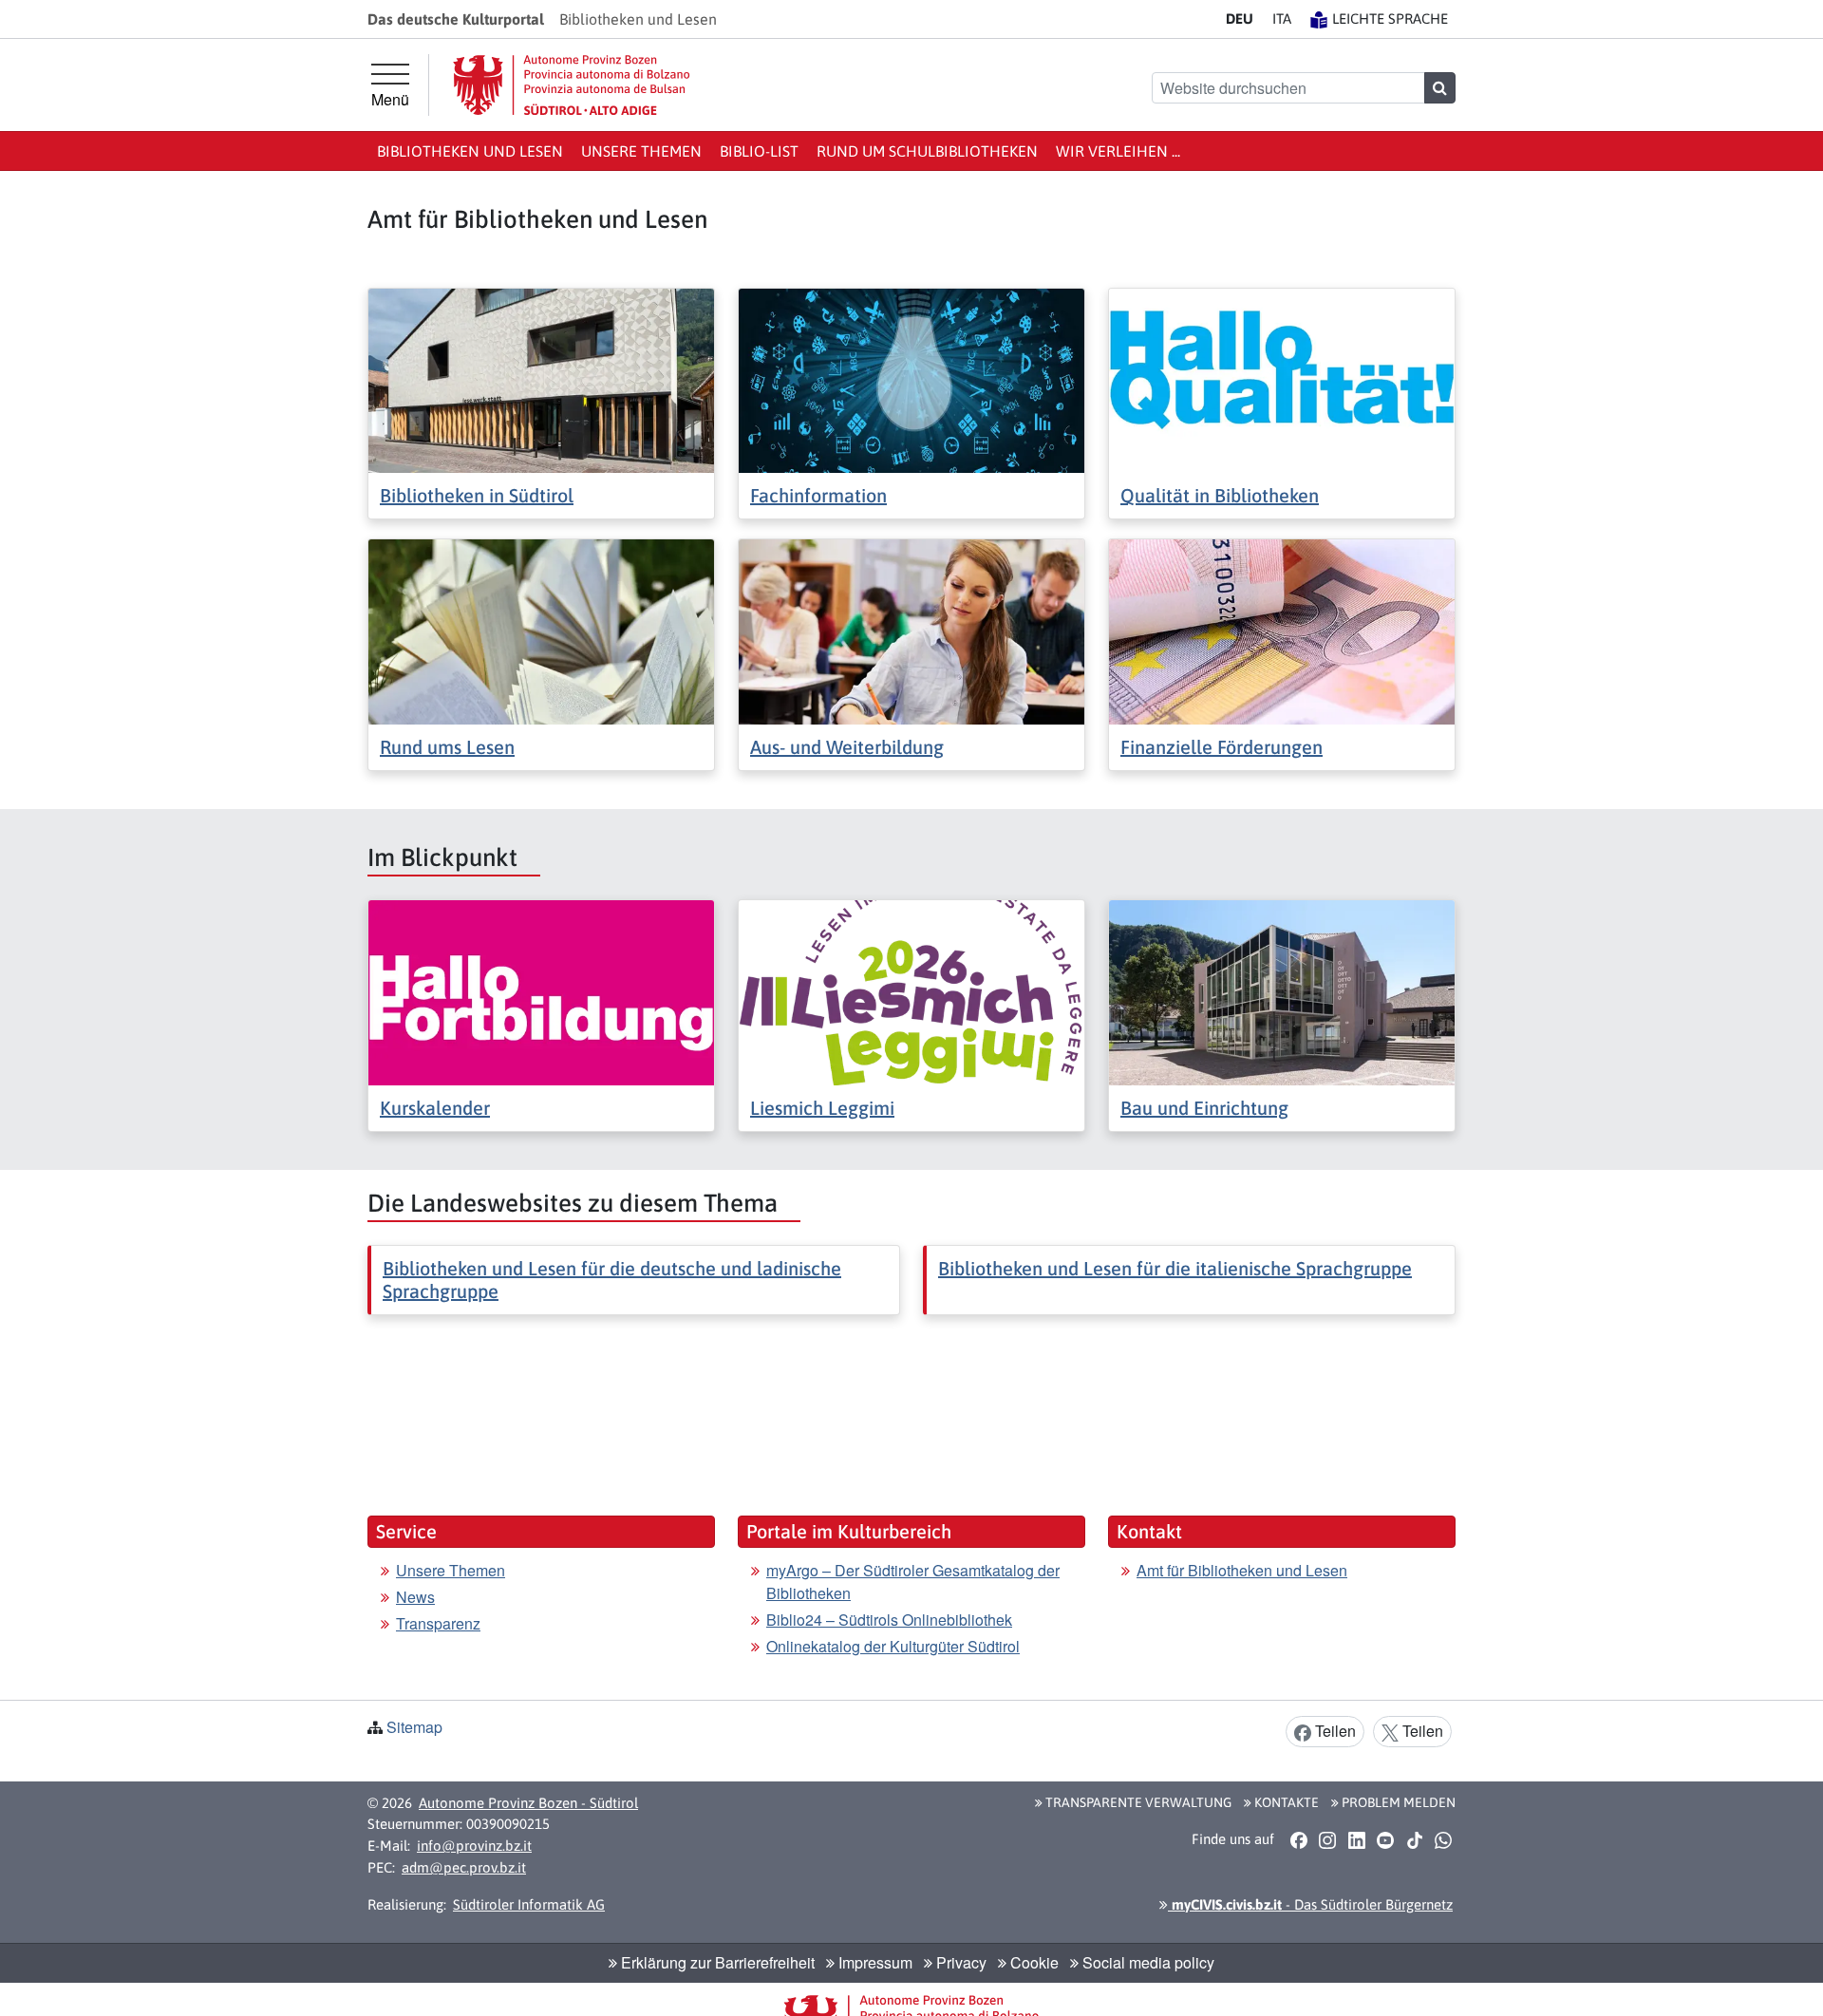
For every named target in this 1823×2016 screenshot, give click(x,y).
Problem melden (1397, 1802)
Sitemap (414, 1727)
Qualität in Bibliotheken (1220, 495)
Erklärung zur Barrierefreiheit (716, 1962)
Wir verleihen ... (1118, 151)
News (415, 1597)
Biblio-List (759, 151)
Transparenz (438, 1623)
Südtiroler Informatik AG (529, 1904)
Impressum (874, 1962)
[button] (1298, 1840)
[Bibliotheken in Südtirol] (541, 378)
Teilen (1334, 1731)
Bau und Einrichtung (1204, 1108)
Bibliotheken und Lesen (470, 151)
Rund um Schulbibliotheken (927, 151)
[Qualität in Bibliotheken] (1282, 378)
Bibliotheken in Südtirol (477, 495)
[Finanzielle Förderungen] (1282, 630)
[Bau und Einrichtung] (1282, 991)
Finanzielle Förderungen (1222, 747)
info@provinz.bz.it (474, 1846)
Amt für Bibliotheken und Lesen (1242, 1570)
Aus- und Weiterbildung (847, 747)
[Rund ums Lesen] (541, 630)
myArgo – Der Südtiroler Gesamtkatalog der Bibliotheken (913, 1582)
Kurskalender (435, 1108)
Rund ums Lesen (447, 747)
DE (1240, 19)
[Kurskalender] (541, 991)
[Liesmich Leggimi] (911, 991)
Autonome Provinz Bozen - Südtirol (528, 1803)
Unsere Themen (641, 151)
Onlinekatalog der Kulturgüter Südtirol (893, 1646)
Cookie (1033, 1962)
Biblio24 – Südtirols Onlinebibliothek (889, 1620)
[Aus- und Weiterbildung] (911, 630)
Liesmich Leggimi (822, 1108)
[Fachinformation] (911, 378)
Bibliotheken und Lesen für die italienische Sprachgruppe (1175, 1268)
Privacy (959, 1962)
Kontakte (1285, 1802)
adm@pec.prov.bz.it (464, 1867)
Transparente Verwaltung (1137, 1802)
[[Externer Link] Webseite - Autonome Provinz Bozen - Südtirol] (572, 85)
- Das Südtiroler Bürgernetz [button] (1310, 1904)
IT (1282, 19)
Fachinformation (818, 495)
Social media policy (1146, 1962)
